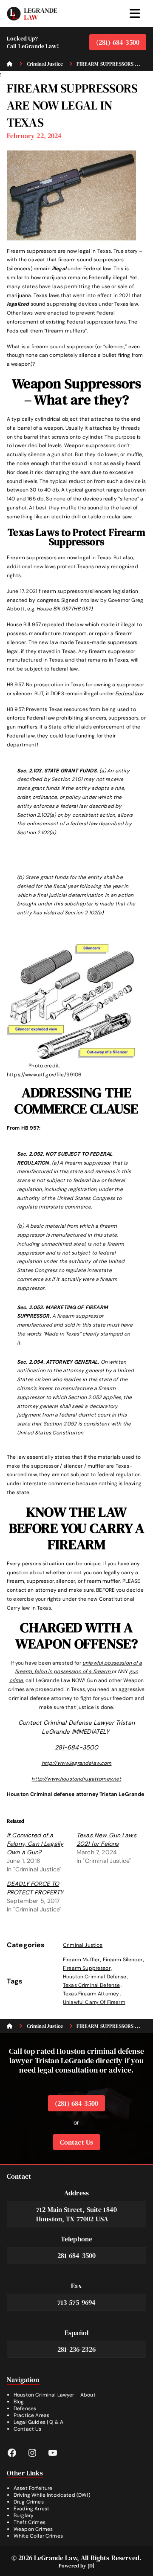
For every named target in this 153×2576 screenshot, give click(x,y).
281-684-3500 (77, 1747)
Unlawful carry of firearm (94, 2002)
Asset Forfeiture (33, 2488)
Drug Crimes (29, 2502)
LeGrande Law (55, 2558)
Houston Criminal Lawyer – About (55, 2395)
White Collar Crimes (38, 2536)
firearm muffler (81, 1960)
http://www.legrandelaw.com (77, 1763)
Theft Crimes (30, 2522)
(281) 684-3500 (118, 42)
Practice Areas (31, 2415)
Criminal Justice (83, 1945)
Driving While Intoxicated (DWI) (52, 2495)
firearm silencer (122, 1960)
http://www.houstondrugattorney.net (76, 1779)
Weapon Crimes (33, 2529)
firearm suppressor (87, 1968)
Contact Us (77, 2142)
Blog (19, 2402)
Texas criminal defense (91, 1985)
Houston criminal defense (95, 1977)
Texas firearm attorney (91, 1994)
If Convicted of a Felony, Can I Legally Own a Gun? (35, 1844)
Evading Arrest (31, 2509)
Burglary (24, 2515)
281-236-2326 (76, 2349)
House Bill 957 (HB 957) (64, 609)
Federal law (129, 694)
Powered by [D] (76, 2566)
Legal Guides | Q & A (38, 2422)
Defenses (25, 2408)
